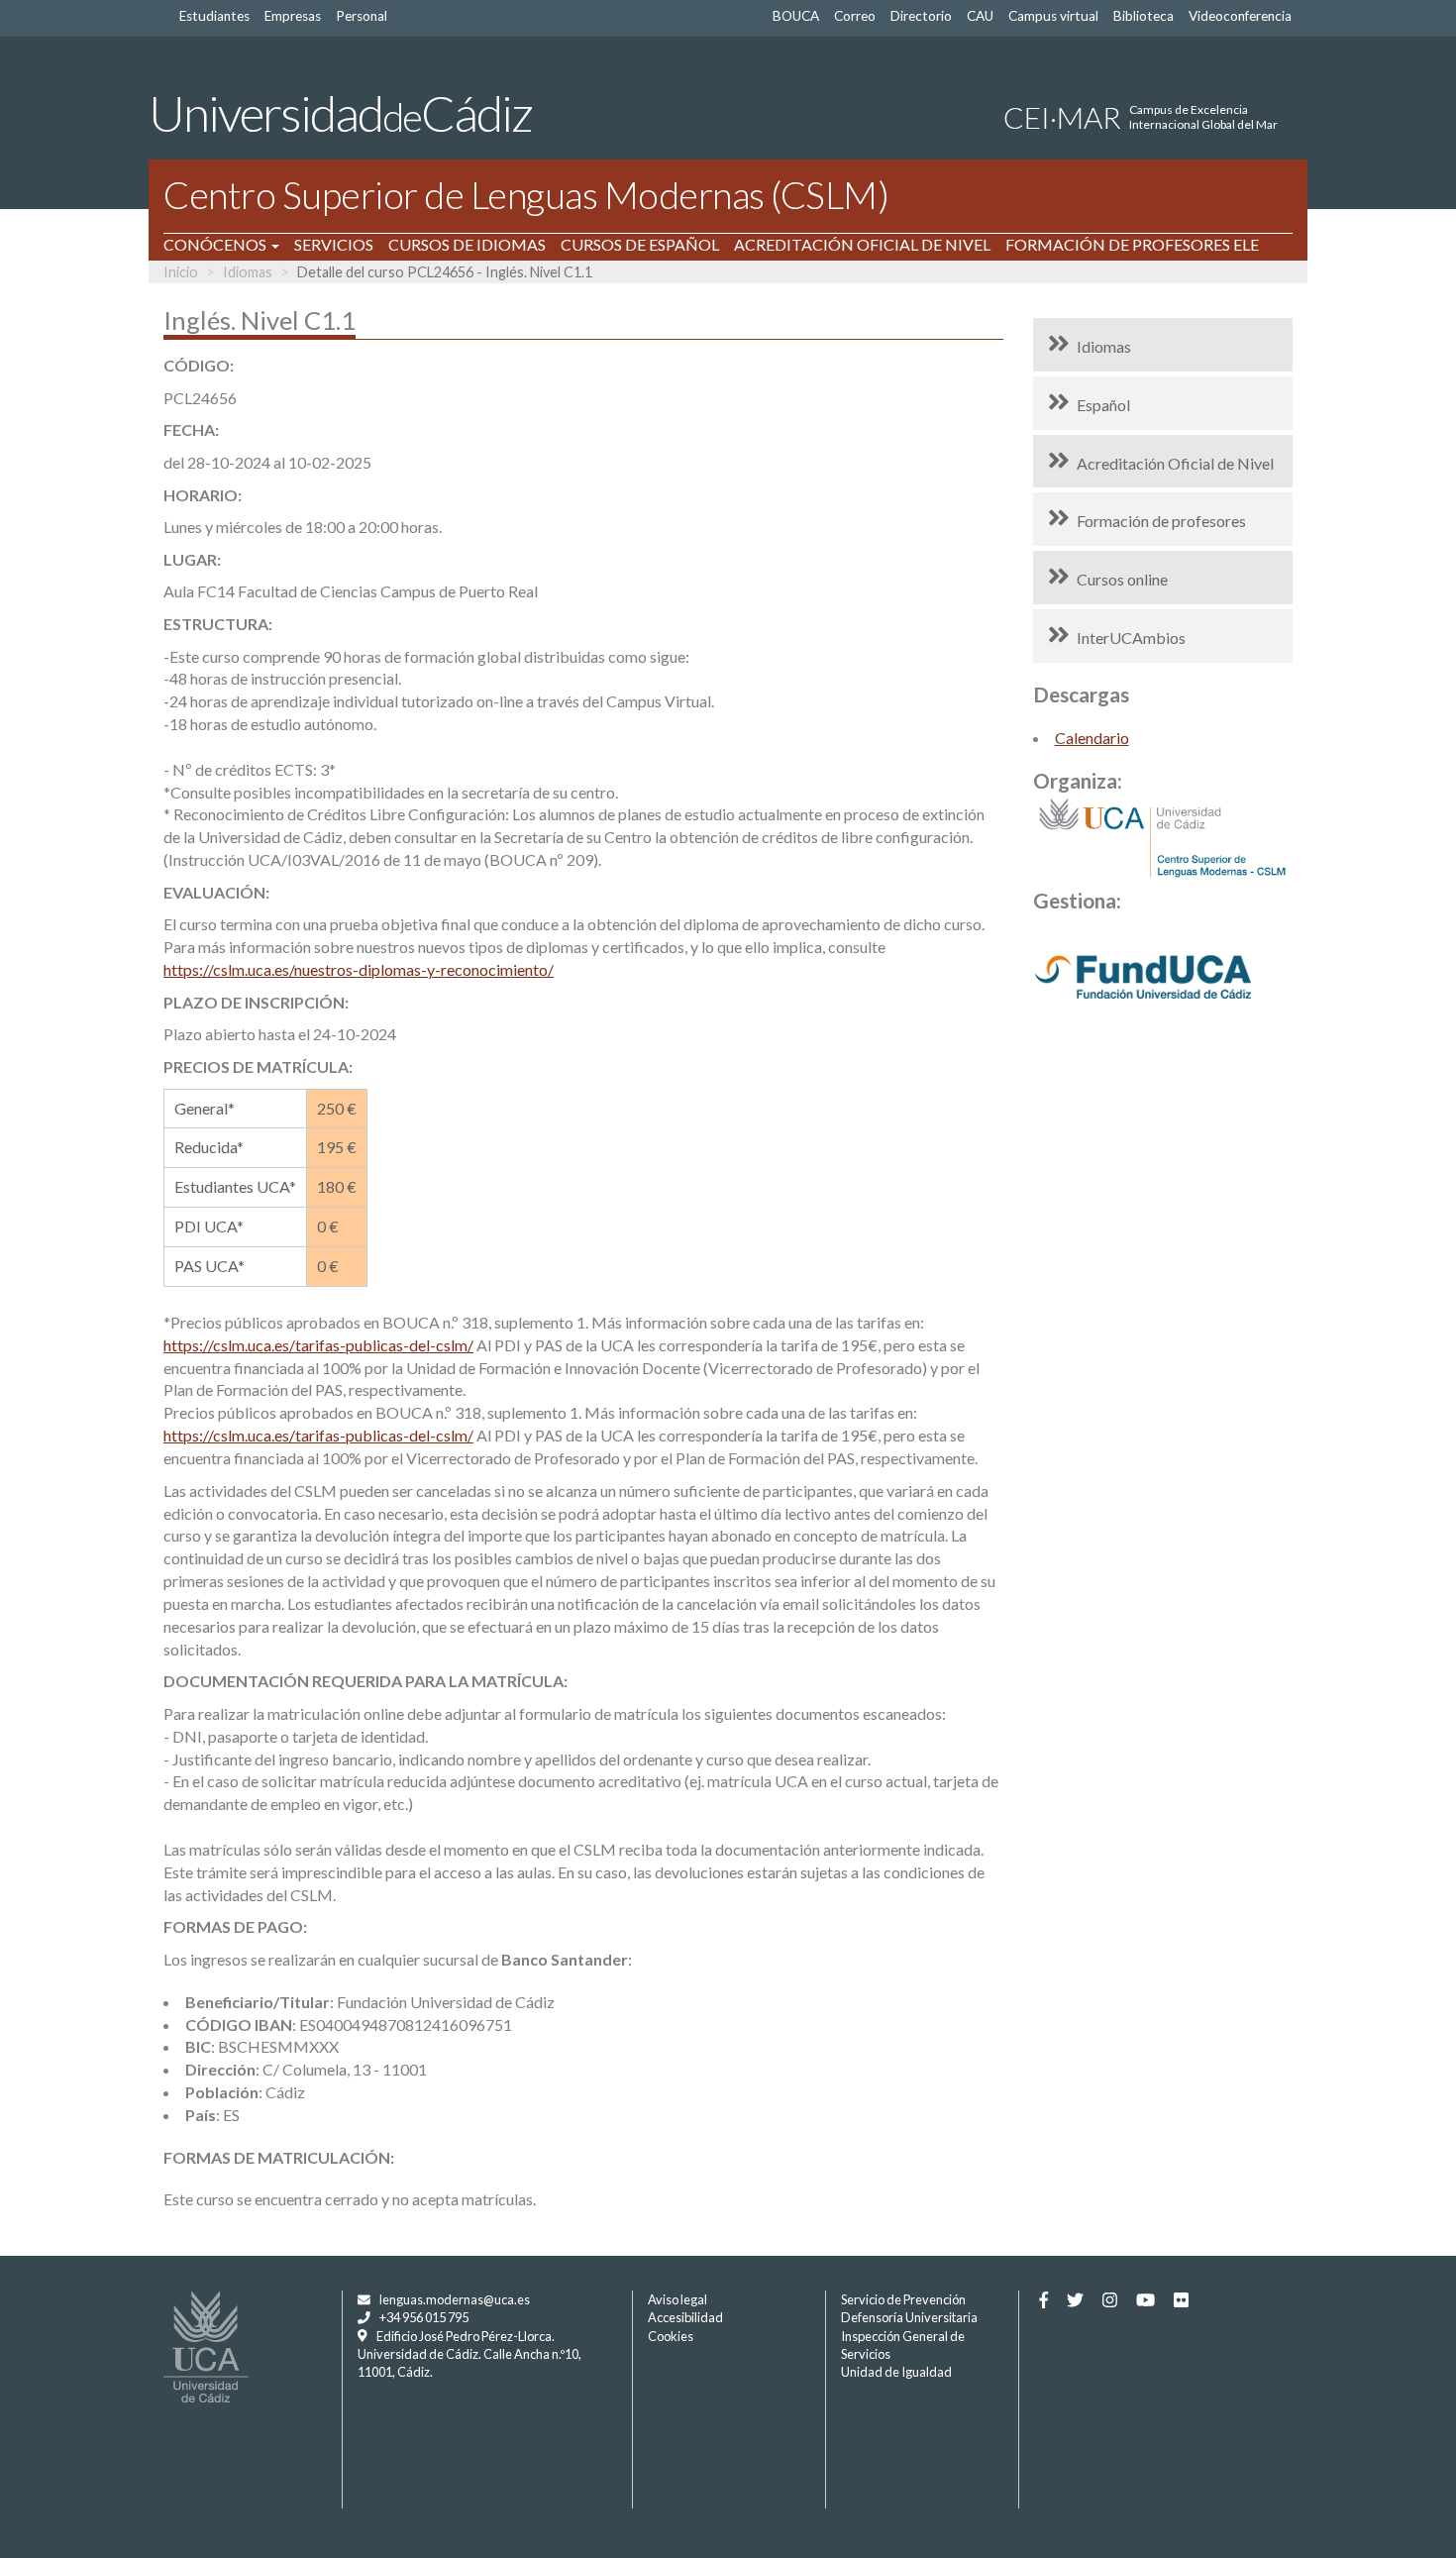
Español (1103, 405)
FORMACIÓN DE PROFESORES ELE (1132, 244)
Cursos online (1122, 579)
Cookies (671, 2336)
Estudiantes (214, 16)
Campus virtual (1053, 16)
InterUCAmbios (1131, 638)
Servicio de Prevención (903, 2299)
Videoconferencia (1240, 16)
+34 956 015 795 (424, 2317)
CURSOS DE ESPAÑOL (640, 244)
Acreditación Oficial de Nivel (1175, 463)
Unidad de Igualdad (896, 2372)
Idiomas (248, 272)
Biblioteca (1144, 16)
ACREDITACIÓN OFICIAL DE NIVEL (862, 244)
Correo (855, 16)
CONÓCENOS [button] (216, 244)
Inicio (181, 272)
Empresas (293, 16)
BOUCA (796, 16)
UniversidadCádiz (340, 113)
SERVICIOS (334, 244)
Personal (362, 16)
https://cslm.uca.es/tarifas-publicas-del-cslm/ (318, 1345)
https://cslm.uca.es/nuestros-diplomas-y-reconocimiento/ (359, 969)
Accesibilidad (685, 2317)
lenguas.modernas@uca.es (455, 2299)
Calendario (1092, 738)
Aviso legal (677, 2299)
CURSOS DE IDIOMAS (467, 244)
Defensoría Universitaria (909, 2317)
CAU (980, 16)
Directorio (921, 16)
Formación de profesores (1161, 521)
